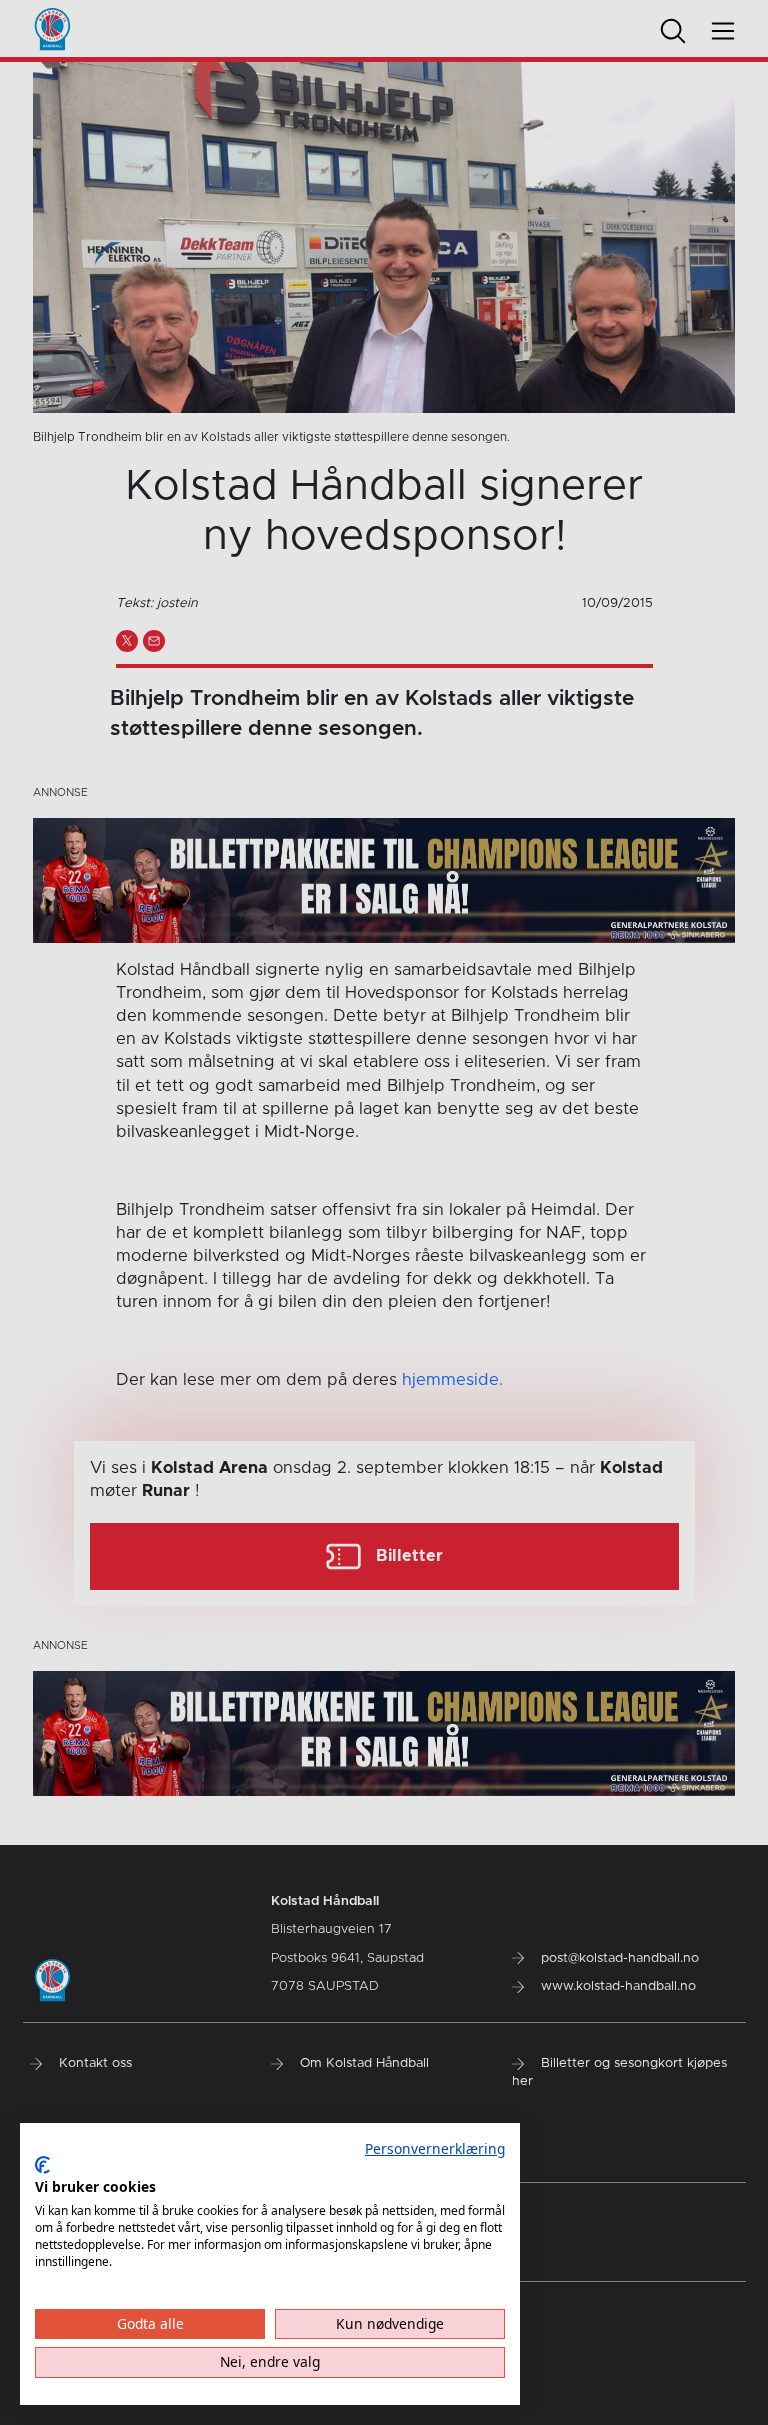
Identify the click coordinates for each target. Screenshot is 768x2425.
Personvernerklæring (435, 2148)
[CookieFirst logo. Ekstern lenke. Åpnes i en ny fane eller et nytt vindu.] (42, 2165)
